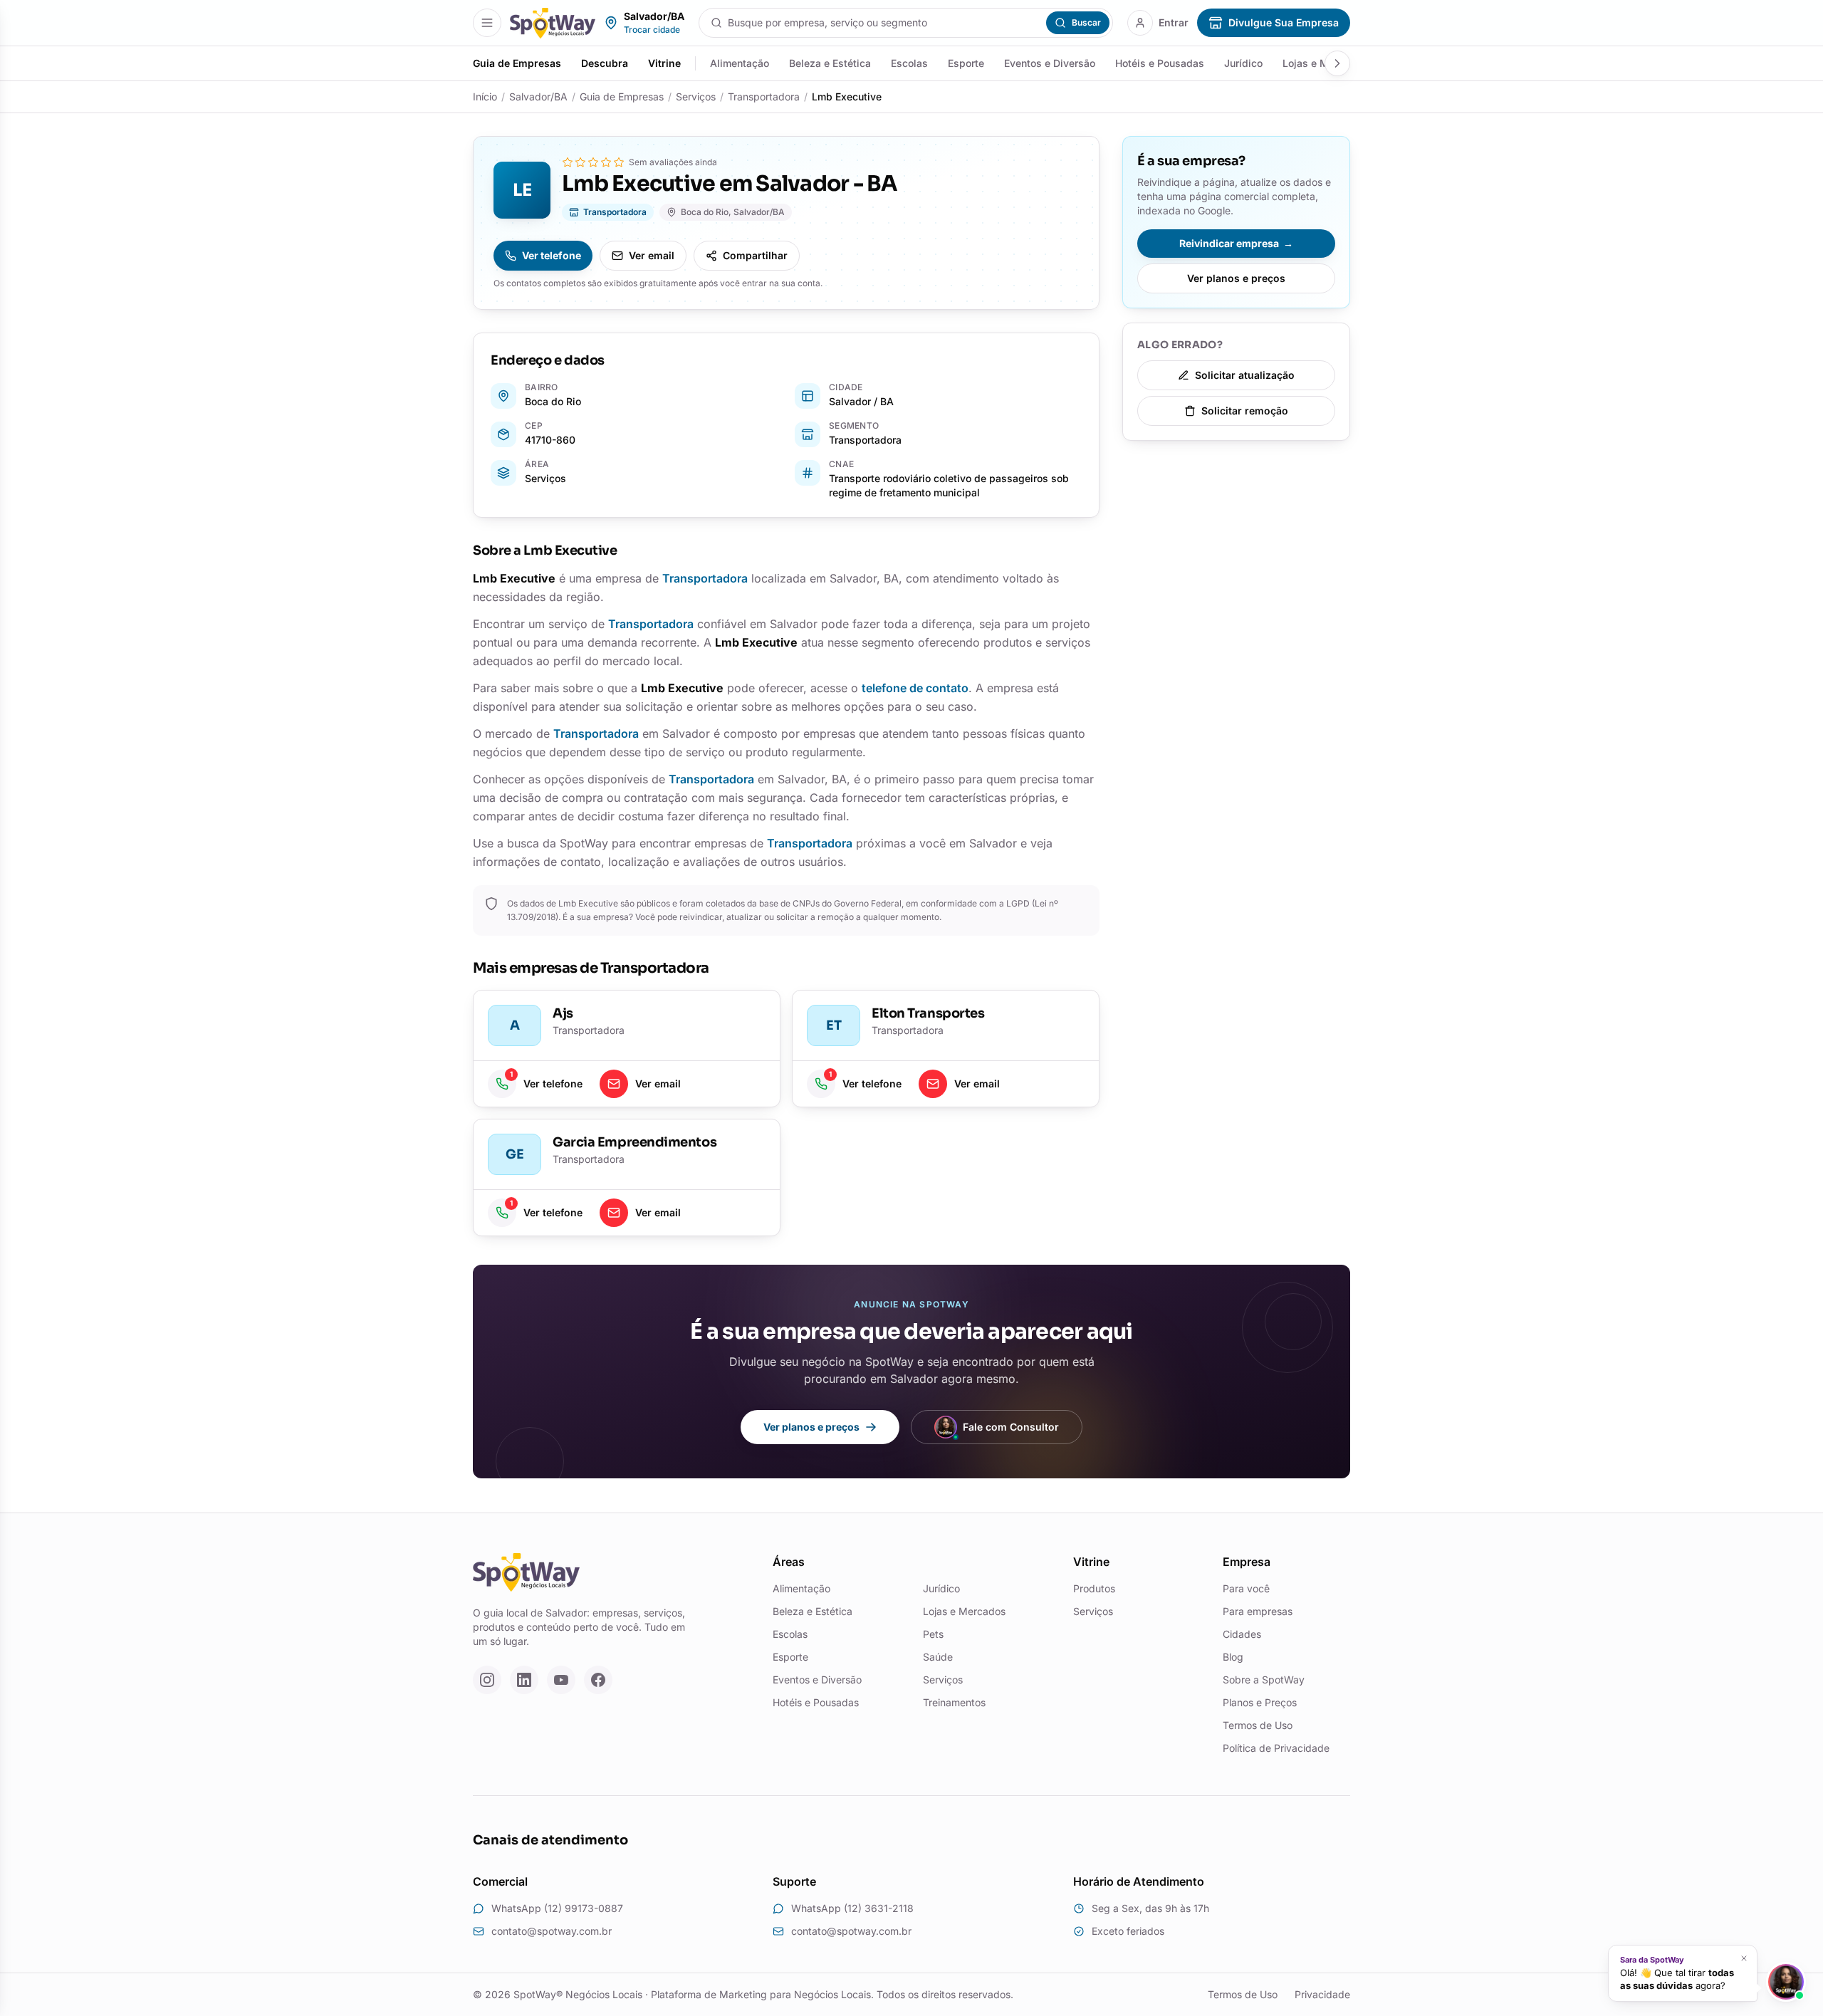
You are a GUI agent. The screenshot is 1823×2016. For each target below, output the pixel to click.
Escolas (909, 63)
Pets (933, 1634)
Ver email (652, 255)
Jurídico (1243, 63)
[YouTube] (561, 1680)
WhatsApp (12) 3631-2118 (852, 1908)
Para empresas (1258, 1611)
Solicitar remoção (1245, 411)
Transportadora (764, 96)
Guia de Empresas (517, 63)
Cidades (1242, 1634)
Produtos (1094, 1588)
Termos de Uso (1258, 1725)
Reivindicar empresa (1236, 243)
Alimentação (740, 63)
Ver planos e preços (1236, 278)
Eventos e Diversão (1050, 63)
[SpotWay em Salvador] (553, 23)
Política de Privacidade (1276, 1748)
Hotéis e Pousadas (1160, 63)
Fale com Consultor (1011, 1427)
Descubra (605, 63)
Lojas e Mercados (964, 1611)
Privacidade (1322, 1994)
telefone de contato (915, 688)
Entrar (1174, 22)
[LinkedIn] (524, 1680)
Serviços (696, 96)
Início (485, 96)
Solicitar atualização (1245, 375)
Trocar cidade (652, 30)
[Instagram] (487, 1680)
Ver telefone (552, 255)
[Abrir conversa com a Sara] (1786, 1982)
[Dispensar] (1746, 1959)
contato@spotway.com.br (552, 1931)
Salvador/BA (538, 96)
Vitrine (664, 63)
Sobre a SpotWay (1264, 1680)
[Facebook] (598, 1680)
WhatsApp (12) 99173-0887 (557, 1908)
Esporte (966, 63)
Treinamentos (954, 1702)
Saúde (938, 1657)
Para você (1246, 1588)
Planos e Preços (1260, 1702)
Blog (1233, 1657)
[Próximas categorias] (1337, 63)
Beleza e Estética (830, 63)
